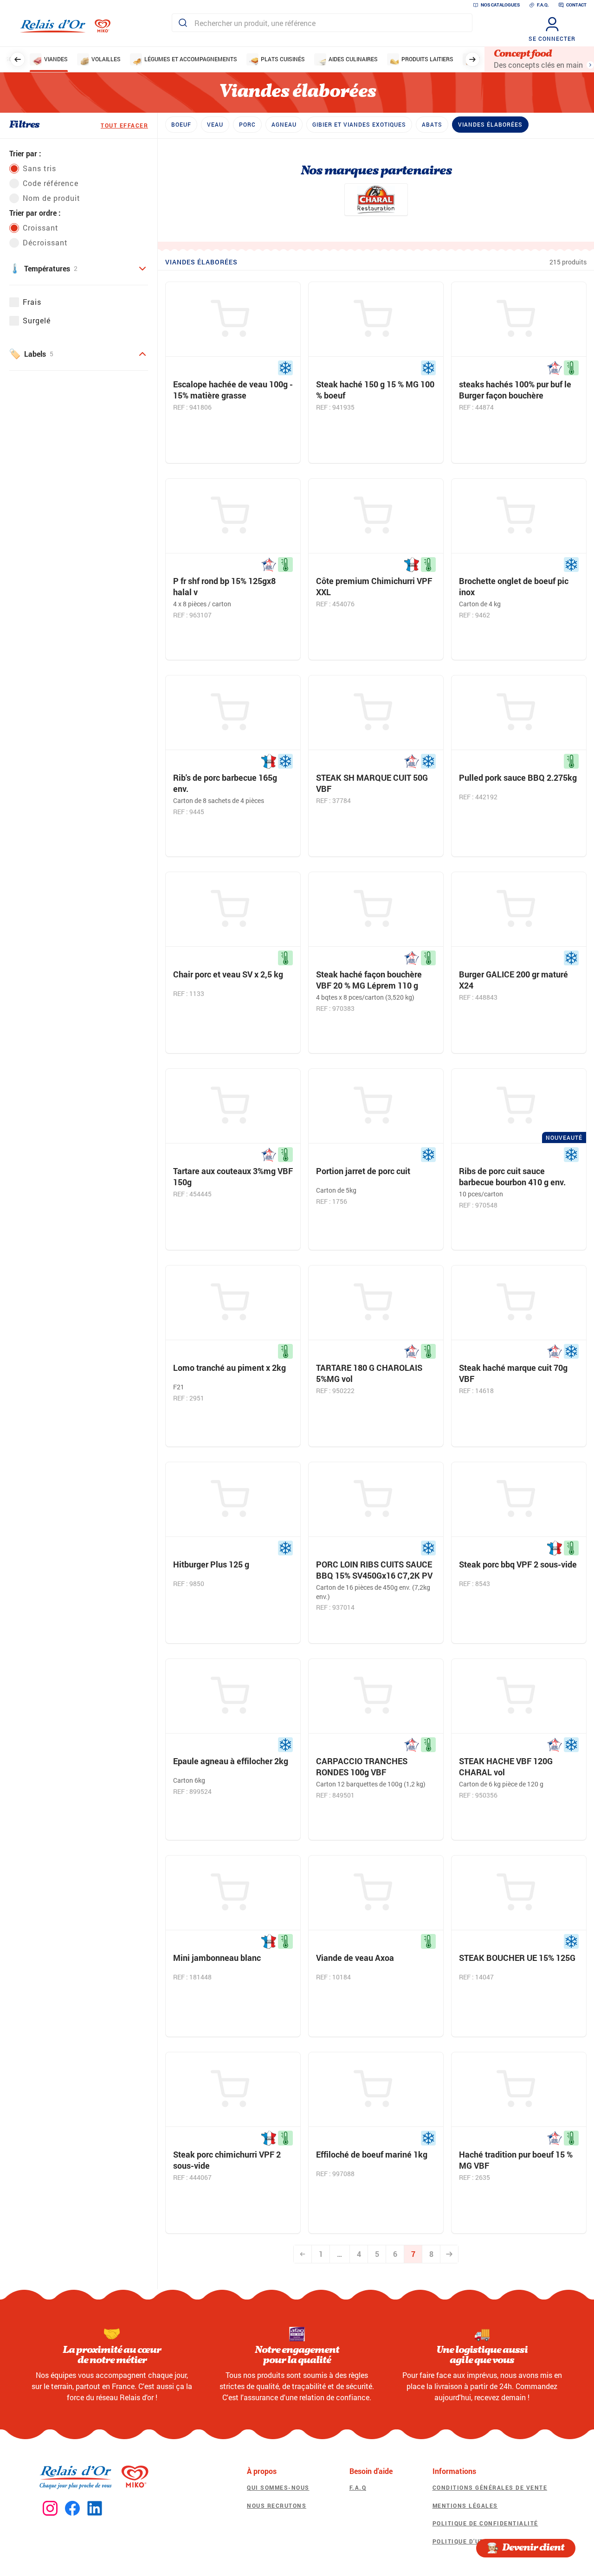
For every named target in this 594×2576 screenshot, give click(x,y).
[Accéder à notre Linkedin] (95, 2509)
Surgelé (37, 320)
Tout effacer (124, 125)
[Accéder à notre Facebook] (72, 2509)
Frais (32, 302)
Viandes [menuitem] (56, 59)
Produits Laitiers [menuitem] (427, 59)
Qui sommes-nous (278, 2487)
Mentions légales (465, 2505)
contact (576, 5)
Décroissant (45, 242)
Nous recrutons (277, 2505)
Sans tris (39, 168)
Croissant (41, 228)
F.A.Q (358, 2487)
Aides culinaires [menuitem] (353, 59)
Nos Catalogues (500, 5)
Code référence (51, 183)
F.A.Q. (543, 5)
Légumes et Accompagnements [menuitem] (191, 59)
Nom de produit (52, 198)
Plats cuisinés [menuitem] (283, 59)
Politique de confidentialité (485, 2523)
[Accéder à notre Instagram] (50, 2509)
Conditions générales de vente (490, 2487)
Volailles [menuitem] (106, 59)
